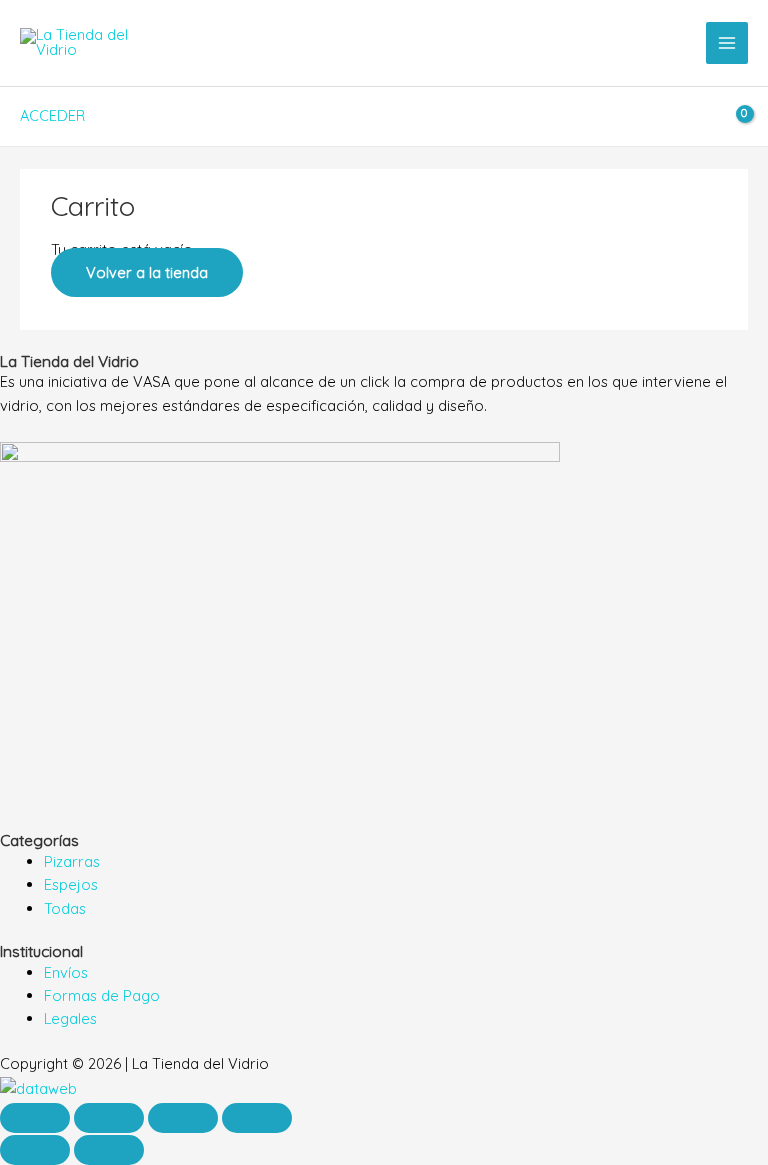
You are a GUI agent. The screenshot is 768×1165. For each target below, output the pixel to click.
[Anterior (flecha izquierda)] (35, 1150)
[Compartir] (183, 1118)
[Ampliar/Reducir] (35, 1118)
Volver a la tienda (147, 272)
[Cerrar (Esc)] (257, 1118)
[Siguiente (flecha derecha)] (109, 1150)
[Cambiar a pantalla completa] (109, 1118)
